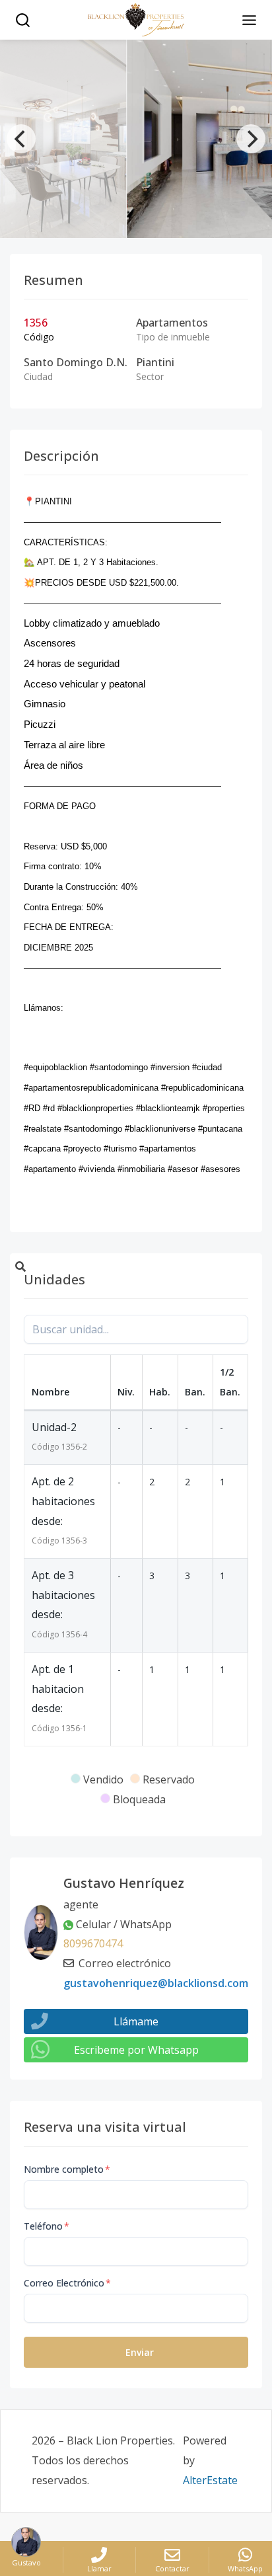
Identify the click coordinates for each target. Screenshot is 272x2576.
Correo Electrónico (67, 2283)
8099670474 (93, 1943)
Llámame (136, 2021)
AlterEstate (210, 2480)
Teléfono (47, 2226)
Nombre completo (67, 2169)
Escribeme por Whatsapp (136, 2050)
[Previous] (21, 139)
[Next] (251, 139)
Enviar (140, 2352)
